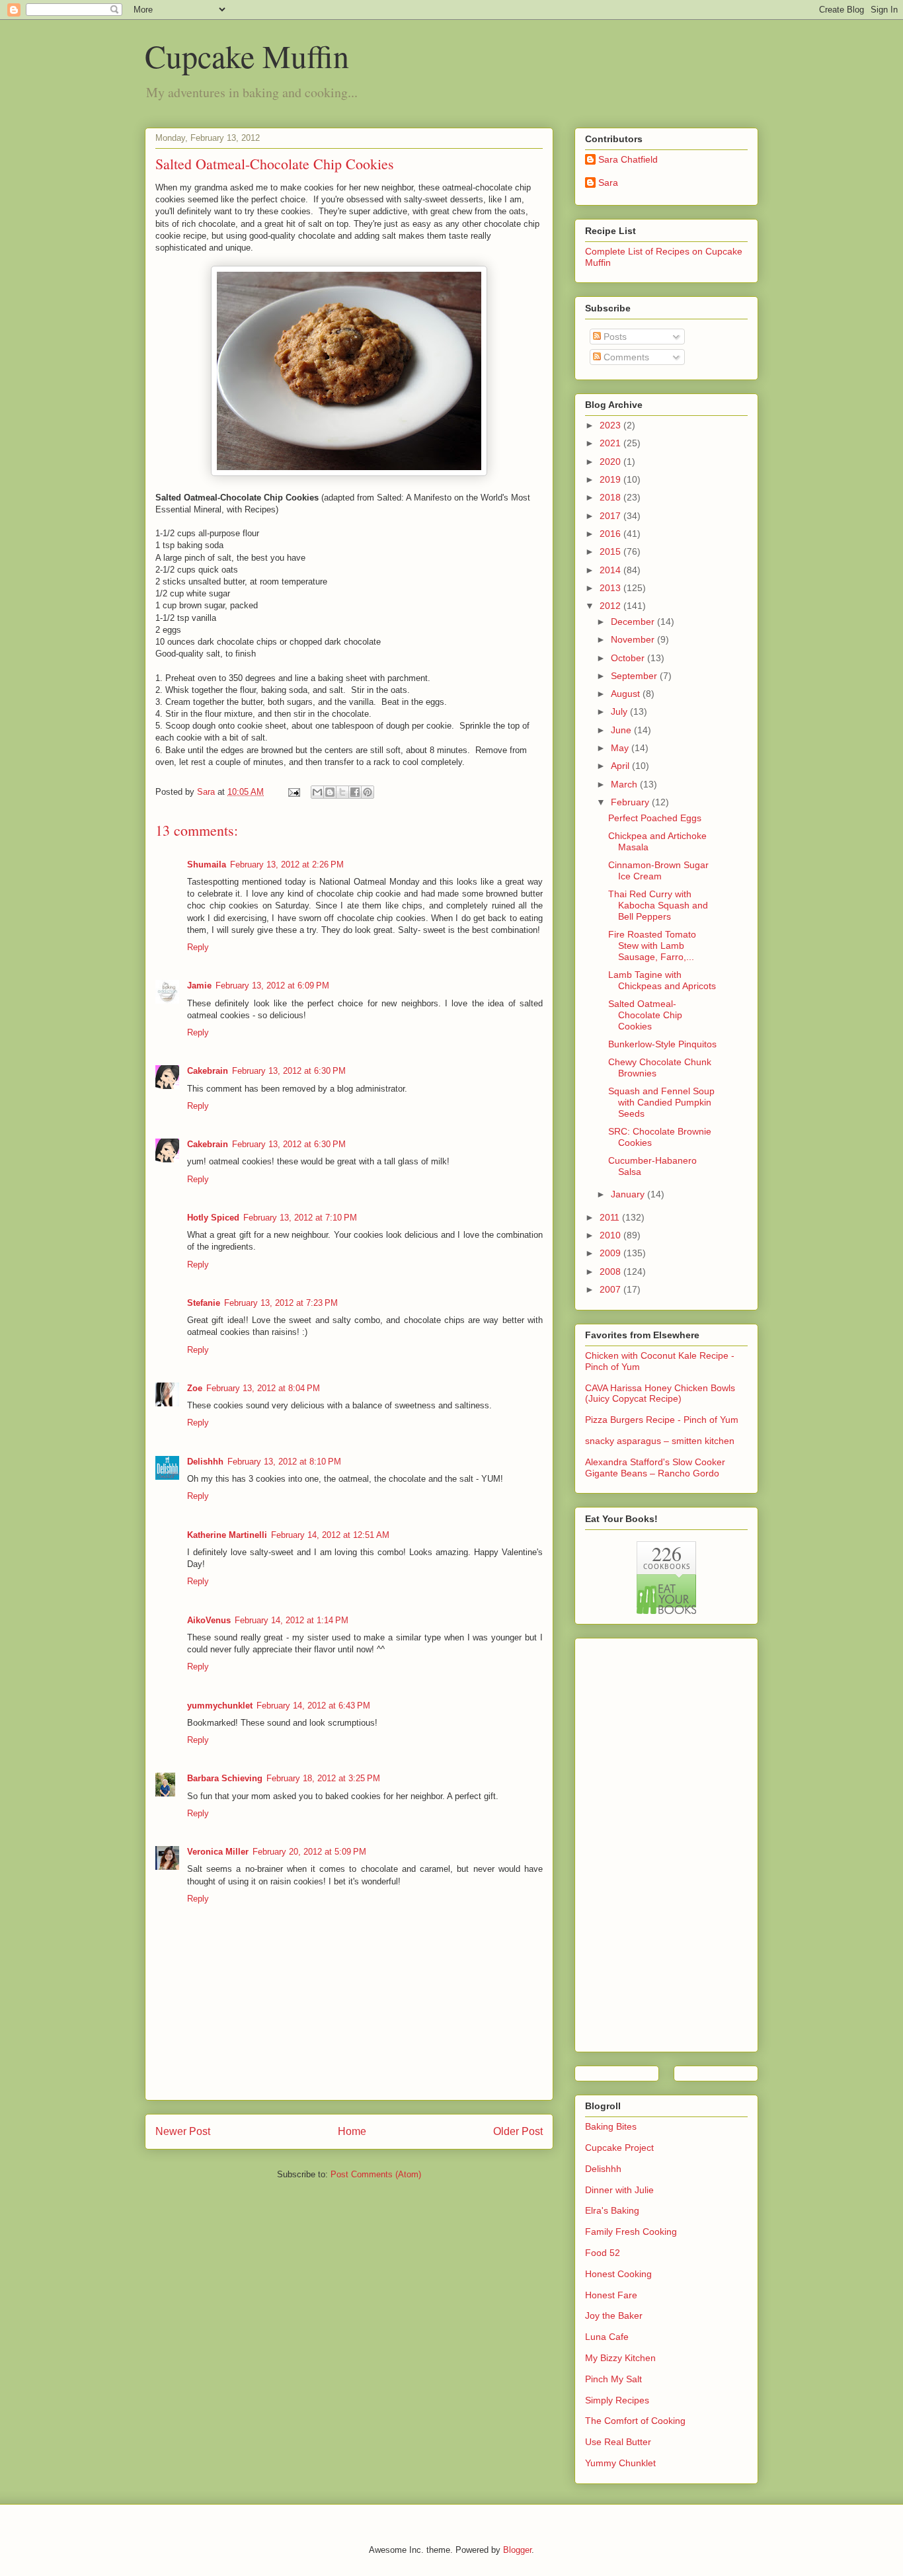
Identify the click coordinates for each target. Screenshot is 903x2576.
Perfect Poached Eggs (655, 818)
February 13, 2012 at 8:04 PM (263, 1388)
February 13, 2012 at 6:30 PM (289, 1071)
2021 (611, 443)
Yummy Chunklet (620, 2463)
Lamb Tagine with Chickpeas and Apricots (662, 980)
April (621, 766)
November (634, 639)
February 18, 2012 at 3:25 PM (323, 1778)
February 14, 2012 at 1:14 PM (292, 1620)
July (620, 711)
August (627, 694)
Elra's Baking (612, 2210)
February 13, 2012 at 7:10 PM (300, 1218)
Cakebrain (208, 1071)
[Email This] (317, 792)
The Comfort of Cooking (635, 2421)
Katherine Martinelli (227, 1535)
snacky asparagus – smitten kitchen (660, 1441)
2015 (611, 551)
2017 (611, 516)
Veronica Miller (218, 1852)
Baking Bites (611, 2126)
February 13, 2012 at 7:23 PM (281, 1303)
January (629, 1194)
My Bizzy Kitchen (620, 2358)
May (621, 748)
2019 (611, 479)
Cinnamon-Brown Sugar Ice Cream (658, 870)
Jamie (199, 986)
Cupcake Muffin (247, 56)
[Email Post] (293, 792)
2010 (611, 1235)
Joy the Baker (614, 2315)
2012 (611, 606)
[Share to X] (342, 792)
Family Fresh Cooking (631, 2232)
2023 (611, 425)
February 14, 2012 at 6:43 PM (313, 1706)
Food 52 (603, 2253)
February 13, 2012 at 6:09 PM (272, 986)
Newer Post (183, 2131)
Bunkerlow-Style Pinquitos (662, 1044)
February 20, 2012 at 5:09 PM (309, 1852)
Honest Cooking (618, 2274)
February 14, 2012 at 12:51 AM (330, 1535)
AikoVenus (209, 1620)
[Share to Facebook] (355, 792)
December (634, 622)
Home (352, 2131)
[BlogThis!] (330, 792)
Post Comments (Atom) (376, 2174)
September (635, 676)
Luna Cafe (607, 2337)
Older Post (518, 2131)
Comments (625, 357)
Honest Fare (611, 2295)
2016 (611, 534)
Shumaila (207, 865)
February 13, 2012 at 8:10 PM (284, 1462)
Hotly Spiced (213, 1218)
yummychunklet (220, 1706)
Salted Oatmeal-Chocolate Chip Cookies (645, 1015)
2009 (611, 1253)
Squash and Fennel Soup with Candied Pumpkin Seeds (661, 1102)
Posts (614, 337)
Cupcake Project (619, 2148)
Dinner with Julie (619, 2190)
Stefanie (204, 1303)
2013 (611, 588)
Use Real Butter (618, 2442)
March (625, 784)
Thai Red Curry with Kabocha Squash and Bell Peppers (658, 905)
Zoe (195, 1388)
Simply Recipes (617, 2400)
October (629, 658)
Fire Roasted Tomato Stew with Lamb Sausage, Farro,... (652, 946)
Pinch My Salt (613, 2379)
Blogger (517, 2550)
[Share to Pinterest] (368, 792)
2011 (611, 1217)
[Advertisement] (638, 1841)
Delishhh (205, 1462)
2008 (611, 1271)
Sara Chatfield (628, 159)
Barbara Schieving (225, 1778)
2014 (611, 570)
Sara (608, 182)
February (631, 802)
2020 (611, 462)
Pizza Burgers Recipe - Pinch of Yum (662, 1420)
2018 (611, 497)
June (622, 730)
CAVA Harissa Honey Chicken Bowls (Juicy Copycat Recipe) (660, 1393)
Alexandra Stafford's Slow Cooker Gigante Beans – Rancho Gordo (655, 1468)
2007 (611, 1289)
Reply (198, 947)
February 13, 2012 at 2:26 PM (287, 865)
